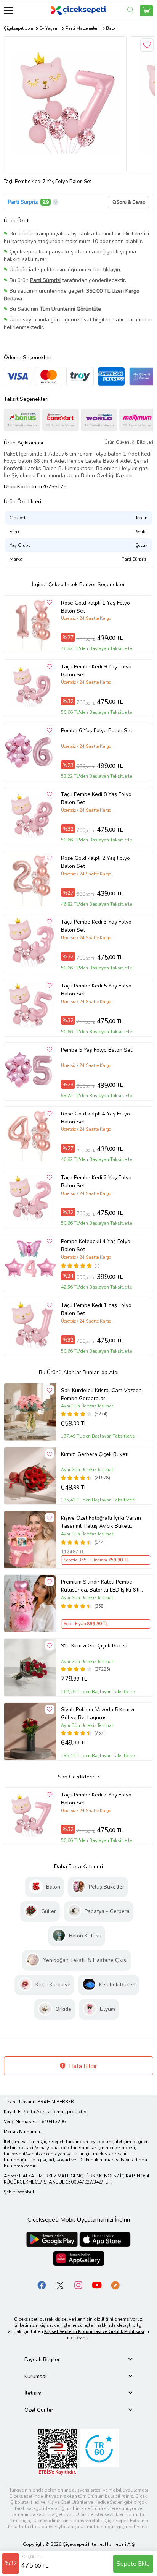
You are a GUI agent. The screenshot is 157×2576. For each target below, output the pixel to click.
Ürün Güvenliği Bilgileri (129, 442)
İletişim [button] (33, 2393)
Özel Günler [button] (39, 2410)
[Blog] (115, 2285)
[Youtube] (97, 2285)
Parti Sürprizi (23, 202)
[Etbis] (58, 2452)
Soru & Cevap (131, 202)
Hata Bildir (82, 2066)
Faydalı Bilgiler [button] (42, 2360)
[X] (60, 2285)
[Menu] (9, 11)
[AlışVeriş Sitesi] (147, 11)
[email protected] (71, 2112)
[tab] (78, 2360)
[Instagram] (78, 2285)
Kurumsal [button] (36, 2376)
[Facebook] (42, 2285)
